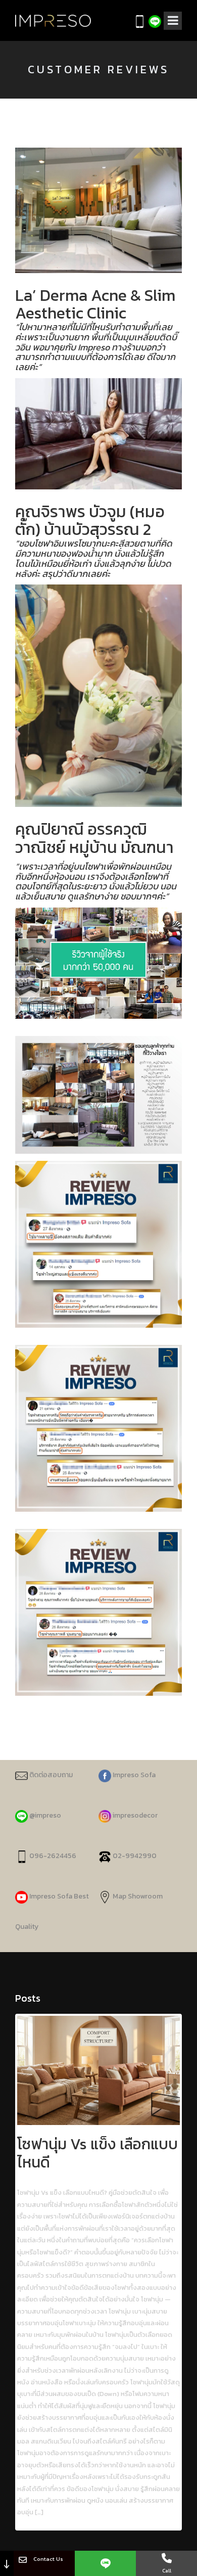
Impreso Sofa (133, 1775)
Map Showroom (137, 1896)
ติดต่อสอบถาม (50, 1775)
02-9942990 (135, 1856)
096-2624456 (52, 1856)
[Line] (105, 2563)
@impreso (44, 1815)
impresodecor (134, 1815)
